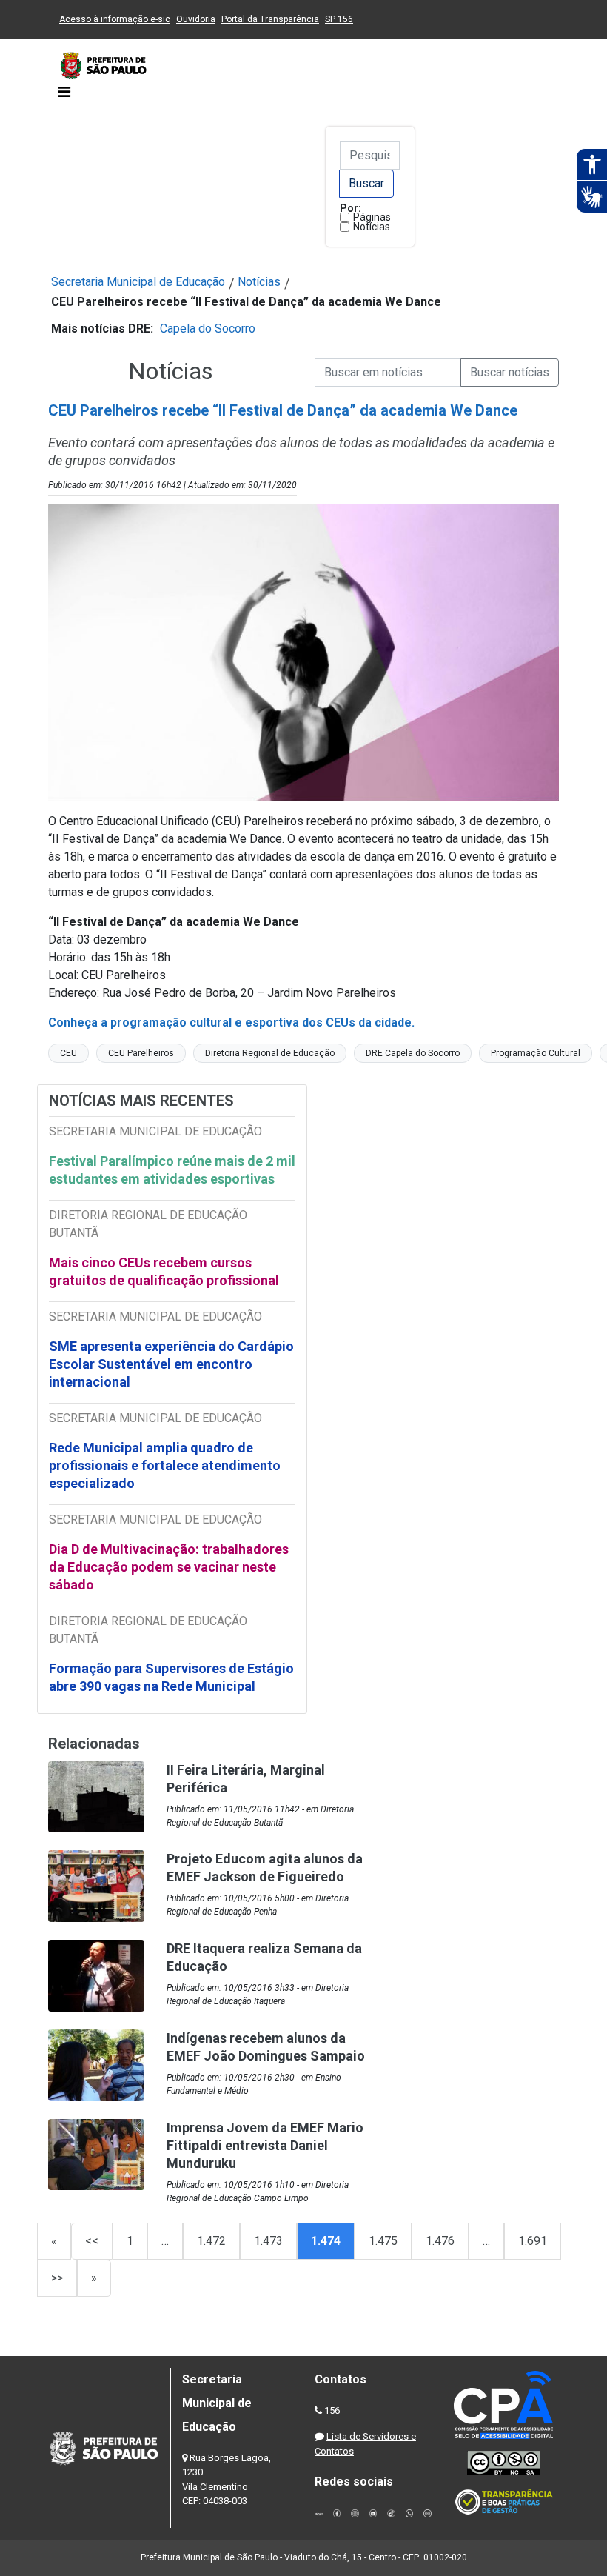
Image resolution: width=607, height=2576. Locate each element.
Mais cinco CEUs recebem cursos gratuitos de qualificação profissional (164, 1271)
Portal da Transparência (270, 19)
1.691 (533, 2241)
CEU (68, 1053)
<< (92, 2241)
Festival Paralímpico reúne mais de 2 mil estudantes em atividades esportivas (172, 1170)
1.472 (211, 2241)
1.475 (383, 2241)
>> (57, 2278)
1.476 (440, 2241)
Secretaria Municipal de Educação (138, 282)
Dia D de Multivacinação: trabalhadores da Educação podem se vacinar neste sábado (169, 1567)
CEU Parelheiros (141, 1053)
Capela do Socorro (208, 328)
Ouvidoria (196, 19)
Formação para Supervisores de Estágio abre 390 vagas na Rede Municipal (171, 1677)
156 (332, 2410)
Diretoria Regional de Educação (270, 1053)
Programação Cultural (536, 1053)
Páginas (372, 217)
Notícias (372, 227)
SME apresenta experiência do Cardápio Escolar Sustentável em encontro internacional (171, 1364)
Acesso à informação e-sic (115, 19)
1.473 (268, 2241)
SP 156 (339, 19)
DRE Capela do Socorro (413, 1053)
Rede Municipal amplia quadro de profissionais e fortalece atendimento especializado (165, 1465)
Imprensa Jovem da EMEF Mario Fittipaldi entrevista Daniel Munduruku (265, 2145)
